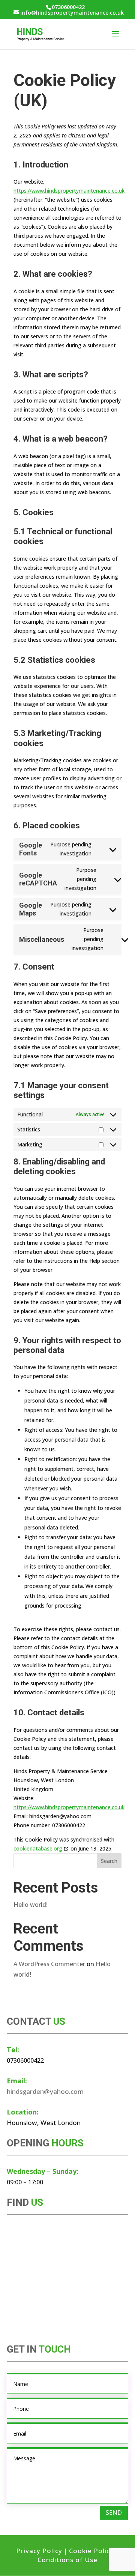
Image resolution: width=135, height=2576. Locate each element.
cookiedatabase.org (38, 1848)
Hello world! (31, 1905)
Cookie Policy (91, 2551)
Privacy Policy (39, 2551)
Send (114, 2513)
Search (109, 1861)
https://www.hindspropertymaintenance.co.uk (69, 191)
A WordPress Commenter (49, 1964)
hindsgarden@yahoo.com (45, 2091)
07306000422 (68, 7)
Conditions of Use (67, 2560)
